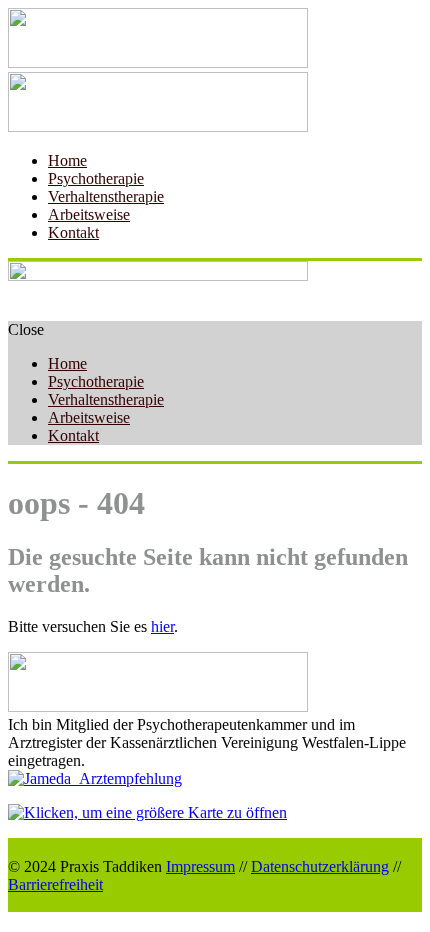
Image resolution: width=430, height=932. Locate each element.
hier (162, 626)
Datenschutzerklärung (320, 866)
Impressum (200, 866)
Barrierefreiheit (55, 884)
